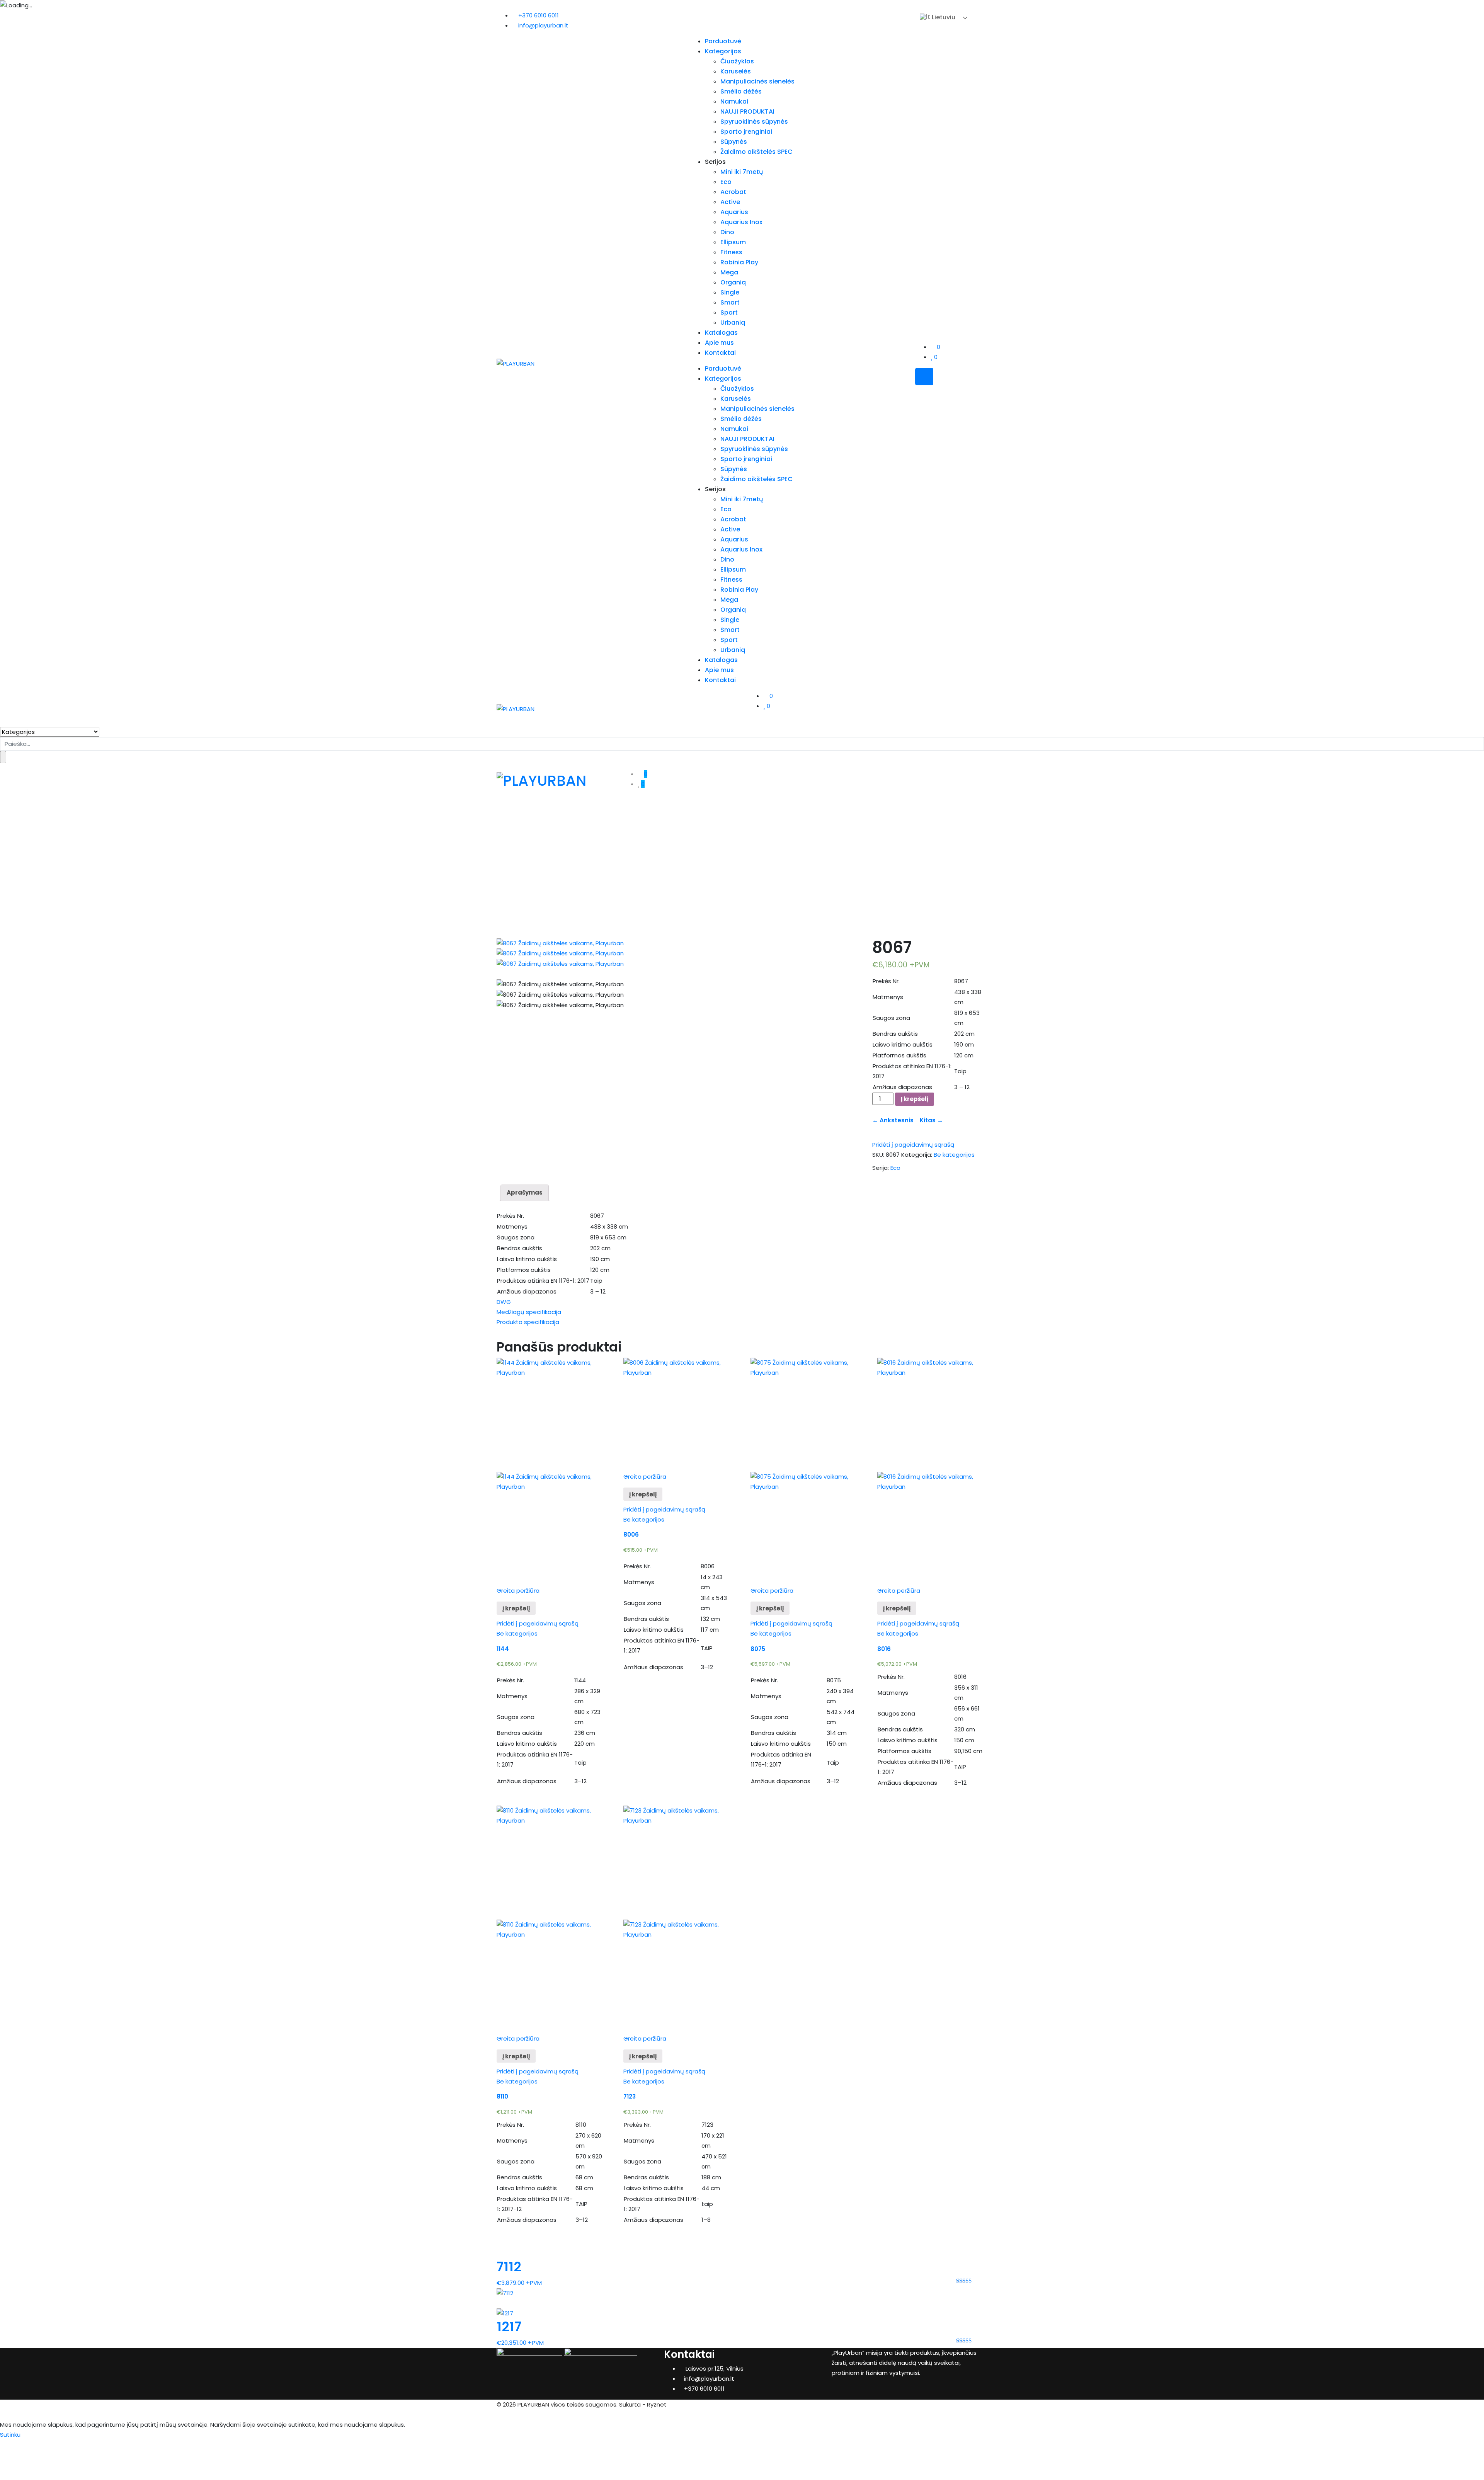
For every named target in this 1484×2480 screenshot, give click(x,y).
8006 (631, 1534)
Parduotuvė (723, 41)
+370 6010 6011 (539, 15)
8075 (758, 1649)
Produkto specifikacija (528, 1322)
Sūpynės (734, 142)
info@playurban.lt (543, 25)
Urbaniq (733, 323)
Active (730, 202)
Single (730, 292)
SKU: (878, 1155)
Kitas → (930, 1120)
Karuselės (736, 71)
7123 (630, 2096)
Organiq (733, 282)
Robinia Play (739, 262)
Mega (729, 272)
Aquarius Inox (741, 222)
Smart (730, 302)
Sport (729, 312)
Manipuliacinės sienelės (757, 81)
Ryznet (657, 2404)
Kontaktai (720, 353)
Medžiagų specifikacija (529, 1312)
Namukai (734, 101)
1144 (503, 1649)
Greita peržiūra (518, 1591)
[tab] (525, 1193)
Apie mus (719, 343)
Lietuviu (943, 17)
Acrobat (733, 192)
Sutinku (10, 2435)
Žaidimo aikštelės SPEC (756, 152)
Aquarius (734, 212)
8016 (884, 1649)
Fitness (731, 252)
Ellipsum (733, 242)
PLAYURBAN (533, 2404)
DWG (504, 1302)
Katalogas (721, 333)
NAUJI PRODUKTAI (747, 111)
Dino (727, 232)
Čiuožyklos (737, 61)
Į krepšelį (915, 1099)
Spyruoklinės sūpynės (754, 122)
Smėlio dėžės (741, 91)
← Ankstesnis (894, 1120)
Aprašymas (525, 1192)
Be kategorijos (954, 1155)
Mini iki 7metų (742, 172)
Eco (726, 182)
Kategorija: (917, 1155)
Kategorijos (723, 51)
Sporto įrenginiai (746, 132)
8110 (502, 2096)
